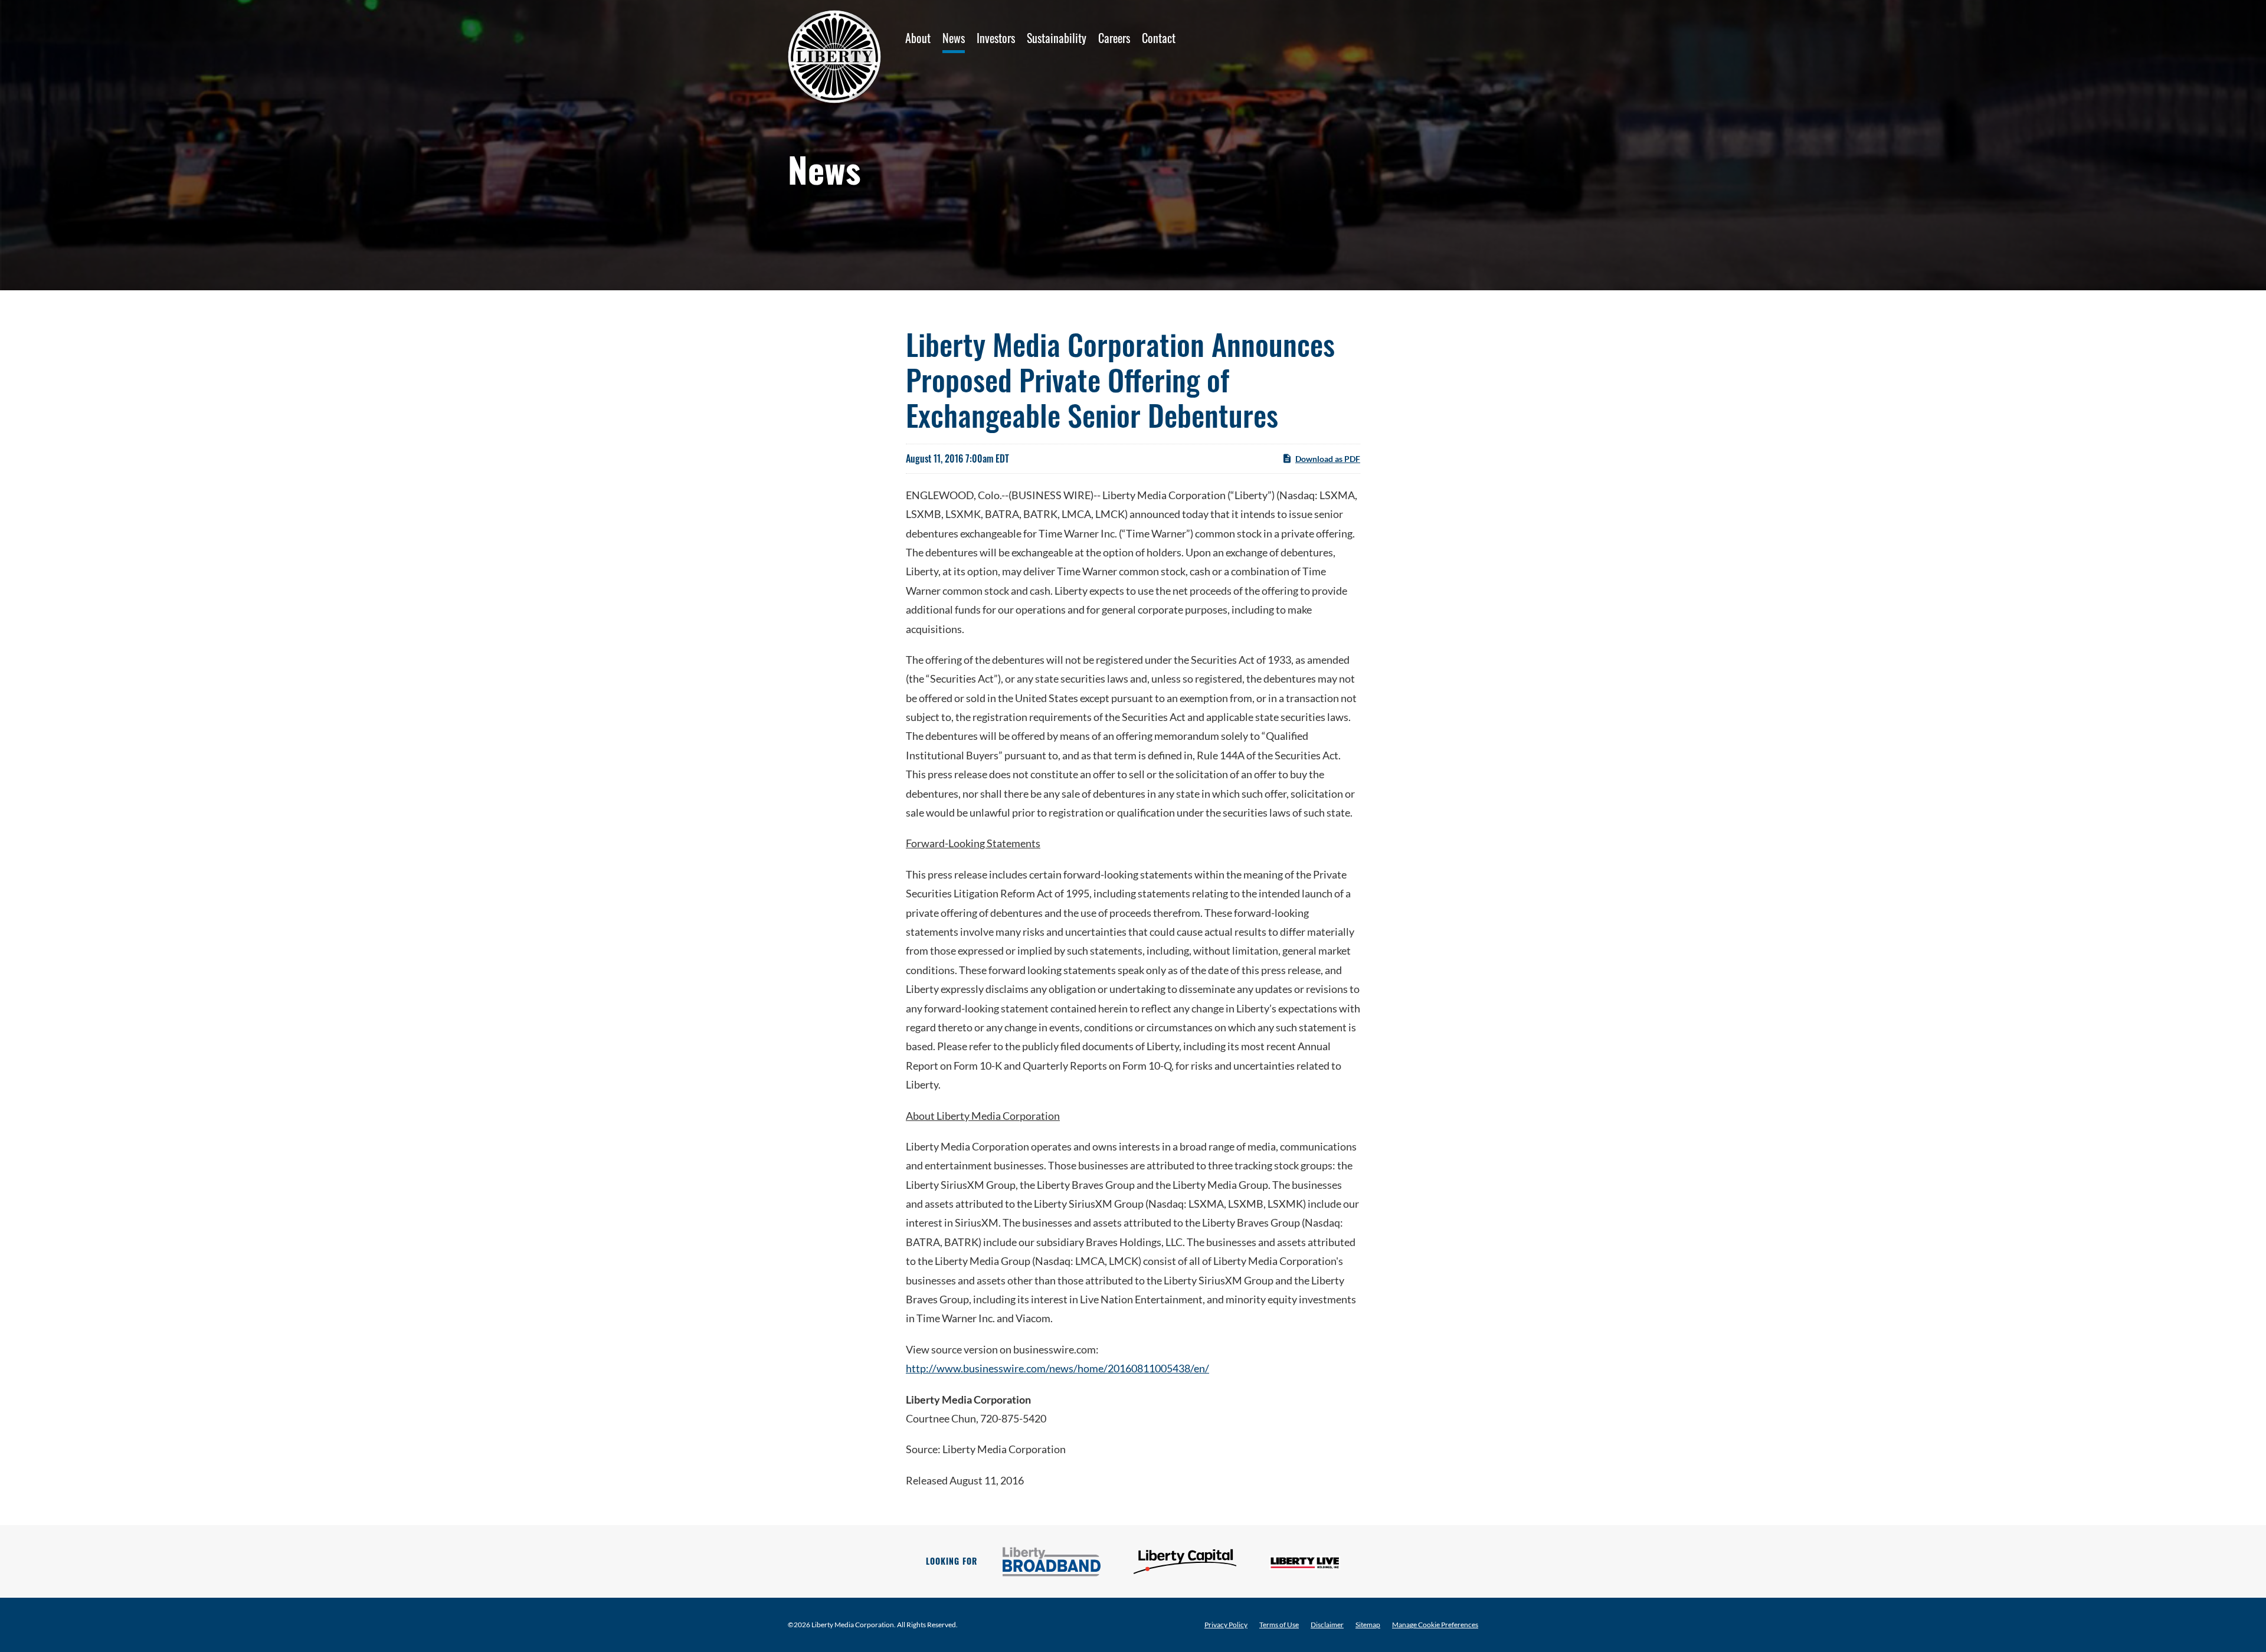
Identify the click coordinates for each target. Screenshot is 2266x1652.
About (918, 38)
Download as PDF (1328, 459)
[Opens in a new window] (1052, 1562)
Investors (996, 38)
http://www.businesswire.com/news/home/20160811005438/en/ (1057, 1368)
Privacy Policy (1226, 1625)
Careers (1114, 38)
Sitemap (1368, 1625)
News (954, 38)
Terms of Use (1279, 1625)
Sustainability (1057, 38)
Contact (1159, 38)
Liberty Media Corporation (853, 1625)
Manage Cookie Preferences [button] (1435, 1625)
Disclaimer (1327, 1625)
